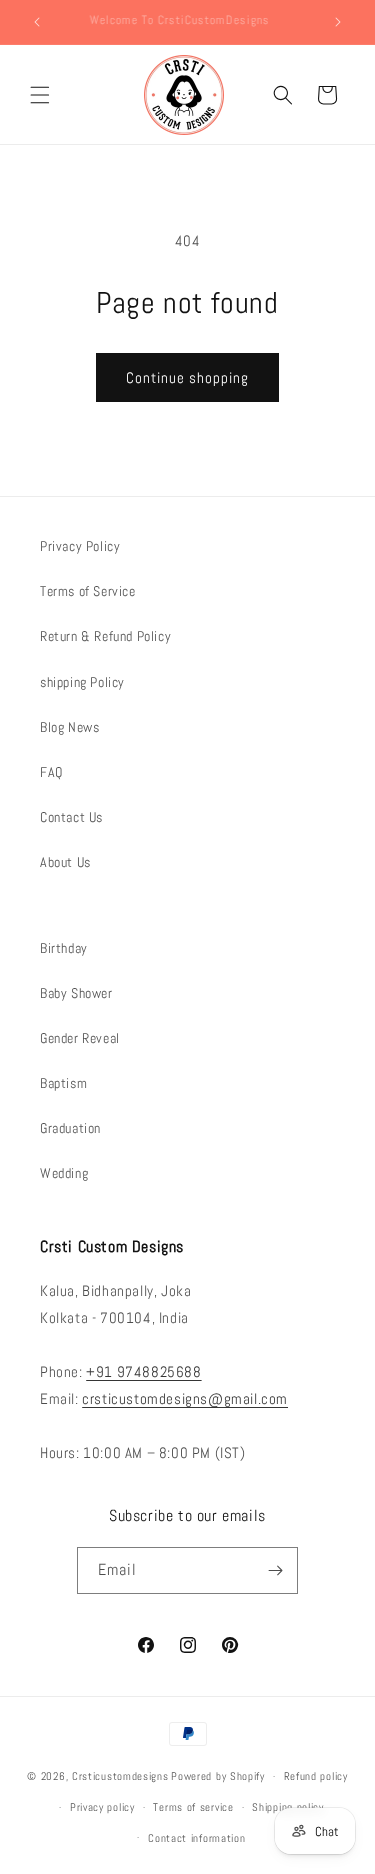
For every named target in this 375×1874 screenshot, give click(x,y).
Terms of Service (88, 591)
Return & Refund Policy (105, 636)
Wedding (64, 1173)
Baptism (63, 1083)
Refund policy (316, 1776)
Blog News (69, 727)
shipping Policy (82, 682)
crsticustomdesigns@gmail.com (185, 1398)
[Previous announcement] (37, 22)
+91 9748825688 (143, 1371)
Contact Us (71, 817)
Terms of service (193, 1807)
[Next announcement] (338, 22)
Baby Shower (76, 993)
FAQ (51, 772)
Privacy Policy (80, 546)
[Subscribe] (275, 1570)
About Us (65, 862)
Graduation (70, 1128)
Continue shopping (187, 377)
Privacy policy (102, 1807)
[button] (40, 95)
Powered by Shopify (218, 1776)
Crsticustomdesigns (120, 1776)
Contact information (196, 1838)
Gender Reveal (80, 1038)
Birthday (64, 948)
